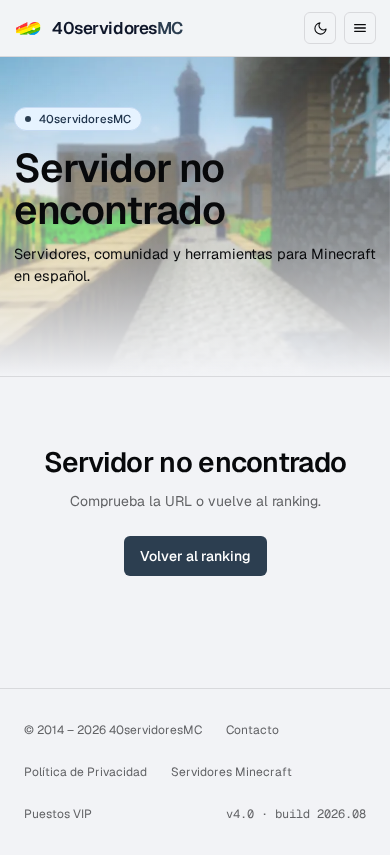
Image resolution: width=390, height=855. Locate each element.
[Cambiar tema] (320, 28)
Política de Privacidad (85, 772)
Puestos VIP (58, 814)
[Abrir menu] (360, 28)
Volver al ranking (195, 556)
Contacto (252, 730)
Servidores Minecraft (231, 772)
